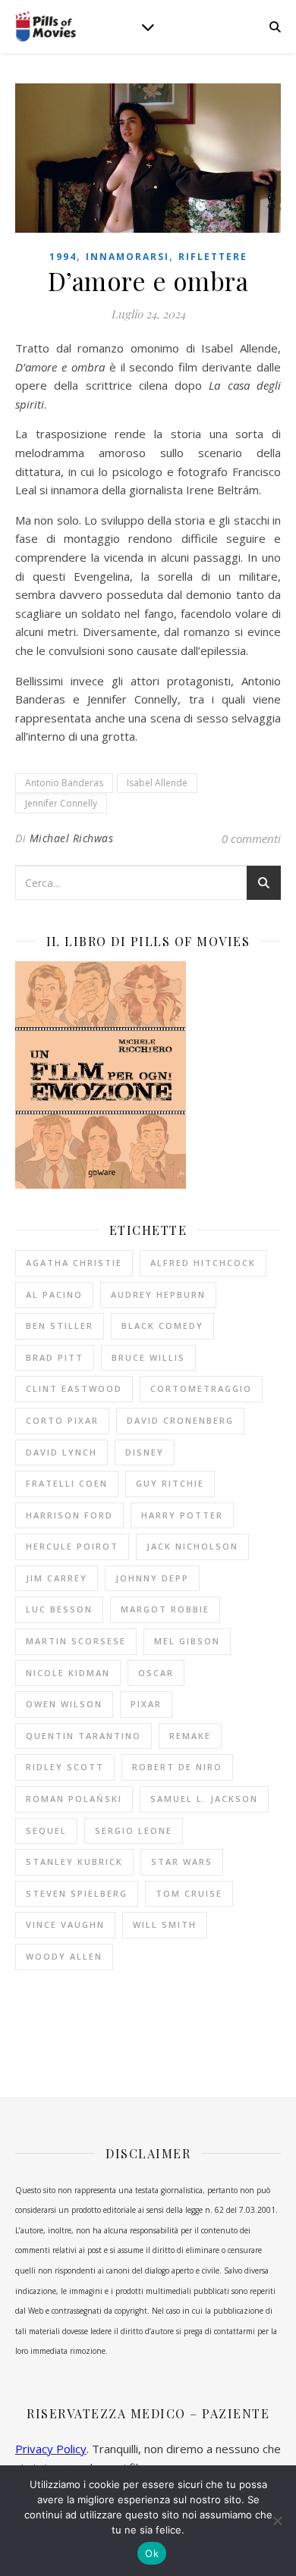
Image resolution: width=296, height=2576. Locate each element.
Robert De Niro (177, 1767)
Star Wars (182, 1861)
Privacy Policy (51, 2449)
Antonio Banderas (64, 783)
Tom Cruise (189, 1893)
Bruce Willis (148, 1357)
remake (190, 1736)
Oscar (156, 1673)
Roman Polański (74, 1799)
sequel (46, 1830)
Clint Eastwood (74, 1388)
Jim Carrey (57, 1578)
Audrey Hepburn (158, 1294)
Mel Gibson (187, 1641)
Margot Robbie (165, 1609)
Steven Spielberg (77, 1893)
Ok (152, 2553)
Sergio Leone (134, 1830)
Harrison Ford (69, 1515)
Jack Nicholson (192, 1546)
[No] (277, 2521)
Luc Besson (59, 1609)
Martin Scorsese (76, 1641)
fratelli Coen (67, 1483)
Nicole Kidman (68, 1673)
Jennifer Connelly (61, 803)
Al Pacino (54, 1294)
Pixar (146, 1704)
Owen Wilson (64, 1704)
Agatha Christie (74, 1263)
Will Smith (165, 1924)
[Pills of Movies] (46, 27)
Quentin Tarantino (83, 1736)
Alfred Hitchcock (203, 1263)
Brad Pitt (55, 1357)
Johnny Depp (152, 1578)
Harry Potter (182, 1515)
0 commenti (251, 838)
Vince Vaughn (65, 1924)
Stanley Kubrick (74, 1861)
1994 (63, 257)
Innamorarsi (128, 257)
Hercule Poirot (72, 1546)
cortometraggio (201, 1388)
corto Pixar (62, 1420)
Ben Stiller (60, 1326)
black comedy (162, 1326)
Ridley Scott (65, 1767)
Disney (145, 1452)
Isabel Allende (157, 783)
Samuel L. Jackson (204, 1799)
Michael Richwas (72, 838)
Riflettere (213, 257)
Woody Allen (64, 1956)
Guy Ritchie (170, 1483)
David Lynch (61, 1452)
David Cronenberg (180, 1420)
